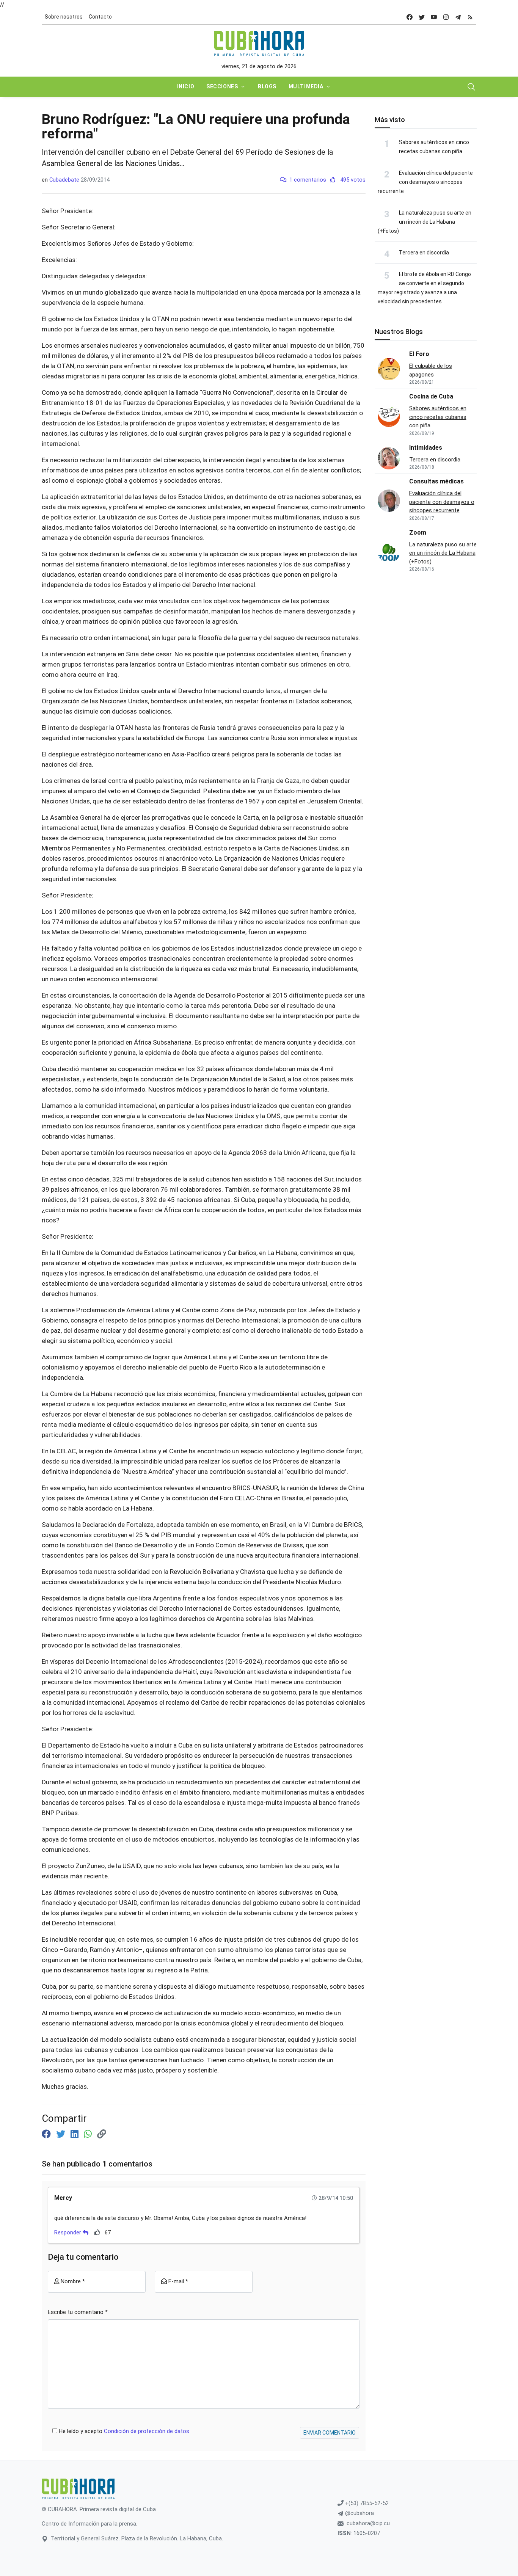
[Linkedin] (76, 2134)
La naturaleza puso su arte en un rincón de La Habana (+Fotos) (425, 222)
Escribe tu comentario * (78, 2312)
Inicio (186, 86)
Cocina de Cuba (431, 396)
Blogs (267, 86)
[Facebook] (47, 2134)
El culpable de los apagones (431, 370)
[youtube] (434, 17)
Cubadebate (64, 180)
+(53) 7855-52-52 (366, 2503)
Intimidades (426, 448)
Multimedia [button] (306, 86)
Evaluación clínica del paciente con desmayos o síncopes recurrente (425, 182)
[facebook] (410, 17)
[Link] (102, 2134)
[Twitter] (62, 2134)
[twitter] (422, 17)
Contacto (100, 17)
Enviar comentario (330, 2433)
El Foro (419, 354)
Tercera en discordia (424, 253)
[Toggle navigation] (471, 87)
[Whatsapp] (89, 2134)
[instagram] (446, 17)
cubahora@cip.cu (368, 2523)
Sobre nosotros (64, 17)
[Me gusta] (97, 2232)
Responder (68, 2232)
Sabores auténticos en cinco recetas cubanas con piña (438, 417)
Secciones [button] (222, 86)
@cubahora (359, 2513)
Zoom (418, 533)
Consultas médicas (436, 481)
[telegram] (458, 17)
